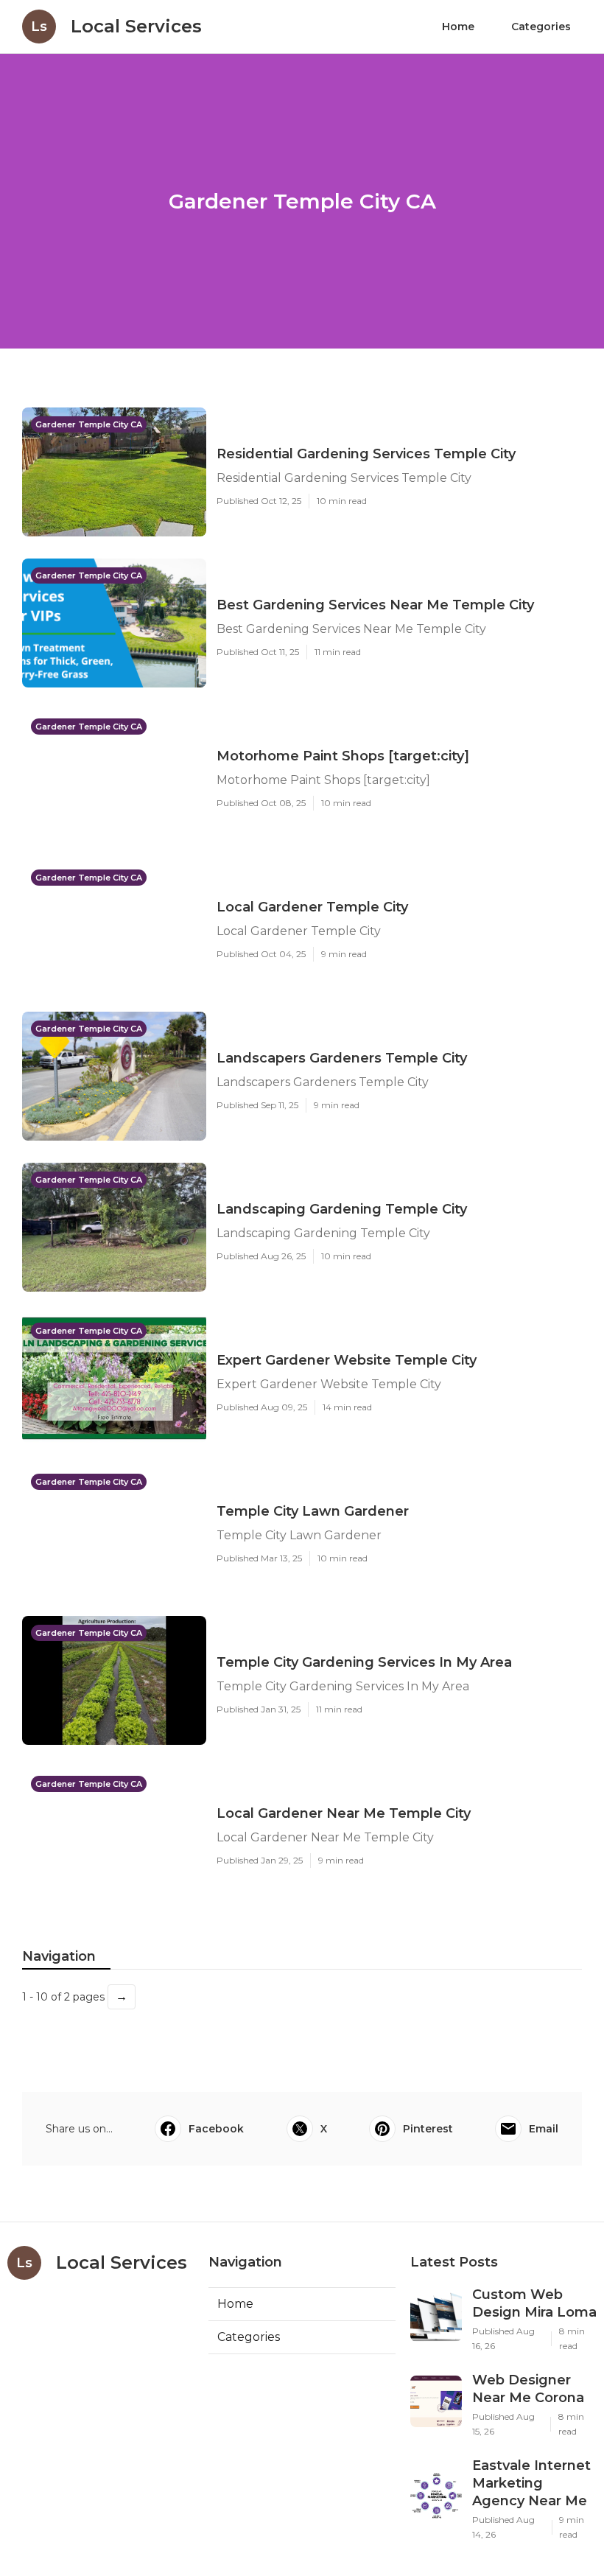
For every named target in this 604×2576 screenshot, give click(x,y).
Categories (541, 27)
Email (544, 2129)
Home (458, 27)
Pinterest (428, 2129)
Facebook (216, 2129)
